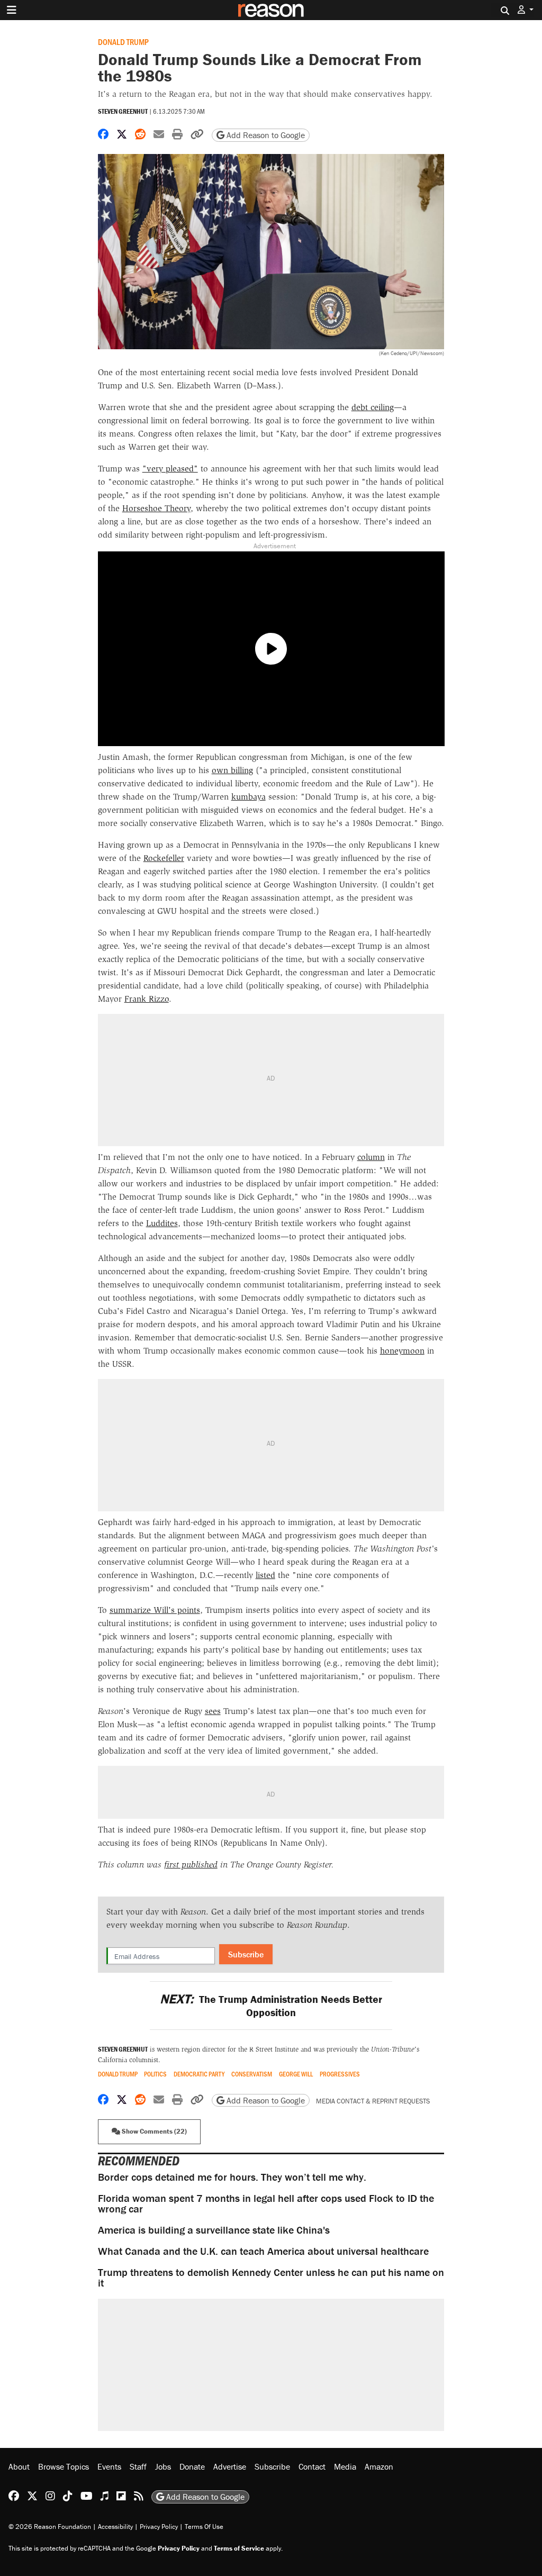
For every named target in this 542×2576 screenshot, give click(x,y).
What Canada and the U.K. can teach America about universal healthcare (263, 2251)
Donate (192, 2466)
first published (191, 1865)
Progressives (340, 2074)
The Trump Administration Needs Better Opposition (271, 2006)
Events (109, 2466)
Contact (312, 2466)
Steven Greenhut (123, 111)
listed (265, 1575)
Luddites (162, 1223)
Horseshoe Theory (156, 508)
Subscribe (246, 1954)
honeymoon (402, 1351)
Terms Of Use (204, 2527)
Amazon (379, 2466)
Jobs (163, 2466)
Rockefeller (164, 858)
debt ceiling (373, 407)
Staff (138, 2466)
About (19, 2466)
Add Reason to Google (265, 135)
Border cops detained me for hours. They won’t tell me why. (232, 2177)
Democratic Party (199, 2074)
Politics (155, 2074)
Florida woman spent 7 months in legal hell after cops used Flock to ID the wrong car (266, 2203)
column (371, 1157)
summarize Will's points (155, 1610)
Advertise (230, 2466)
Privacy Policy (159, 2527)
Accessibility (115, 2527)
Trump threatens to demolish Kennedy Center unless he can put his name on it (271, 2277)
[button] (526, 10)
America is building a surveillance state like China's (214, 2230)
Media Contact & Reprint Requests (373, 2101)
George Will (296, 2074)
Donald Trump (123, 42)
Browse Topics (64, 2466)
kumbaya (249, 797)
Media (345, 2466)
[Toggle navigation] (12, 10)
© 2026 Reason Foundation (50, 2527)
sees (213, 1711)
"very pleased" (170, 469)
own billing (232, 770)
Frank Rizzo (147, 999)
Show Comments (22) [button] (153, 2131)
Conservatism (252, 2074)
